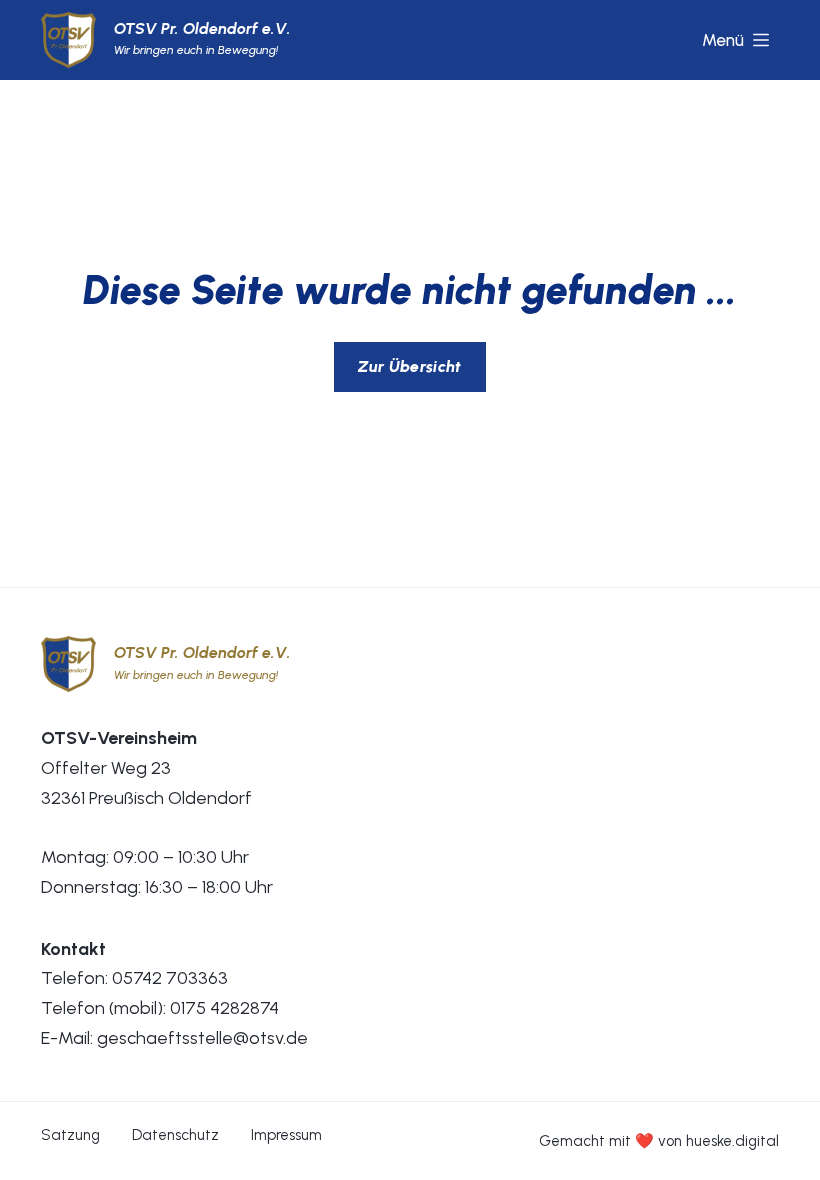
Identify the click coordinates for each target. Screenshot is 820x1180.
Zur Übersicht (409, 366)
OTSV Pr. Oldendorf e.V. (202, 28)
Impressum (286, 1135)
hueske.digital (732, 1141)
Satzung (70, 1135)
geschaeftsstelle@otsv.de (202, 1038)
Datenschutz (175, 1135)
